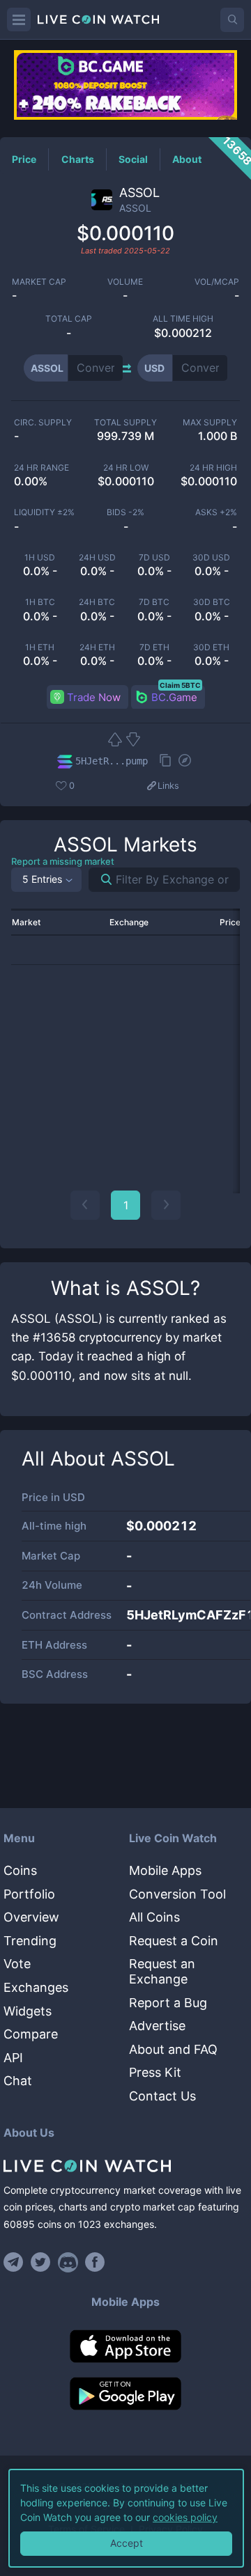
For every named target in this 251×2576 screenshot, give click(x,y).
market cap (39, 282)
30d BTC (212, 602)
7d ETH (154, 647)
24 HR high (213, 468)
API (13, 2058)
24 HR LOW (126, 468)
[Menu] (19, 19)
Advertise (157, 2026)
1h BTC (40, 602)
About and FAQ (173, 2049)
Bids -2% (125, 512)
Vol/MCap (217, 282)
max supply (210, 423)
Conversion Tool (177, 1894)
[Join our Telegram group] (15, 2262)
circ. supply (43, 423)
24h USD (97, 558)
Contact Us (162, 2096)
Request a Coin (174, 1941)
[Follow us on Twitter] (41, 2262)
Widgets (28, 2011)
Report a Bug (168, 2003)
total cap (69, 319)
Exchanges (36, 1987)
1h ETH (40, 647)
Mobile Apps (165, 1870)
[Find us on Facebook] (95, 2262)
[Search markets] (101, 880)
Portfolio (29, 1894)
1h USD (40, 558)
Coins (20, 1870)
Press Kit (155, 2072)
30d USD (211, 558)
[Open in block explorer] (185, 762)
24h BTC (97, 602)
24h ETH (97, 647)
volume (125, 282)
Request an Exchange (162, 1971)
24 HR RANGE (41, 468)
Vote (17, 1964)
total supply (125, 423)
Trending (30, 1941)
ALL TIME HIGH (183, 319)
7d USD (154, 558)
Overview (31, 1917)
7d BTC (154, 602)
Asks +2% (216, 512)
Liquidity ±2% (44, 512)
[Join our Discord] (68, 2262)
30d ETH (211, 647)
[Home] (125, 2166)
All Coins (154, 1917)
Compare (31, 2034)
